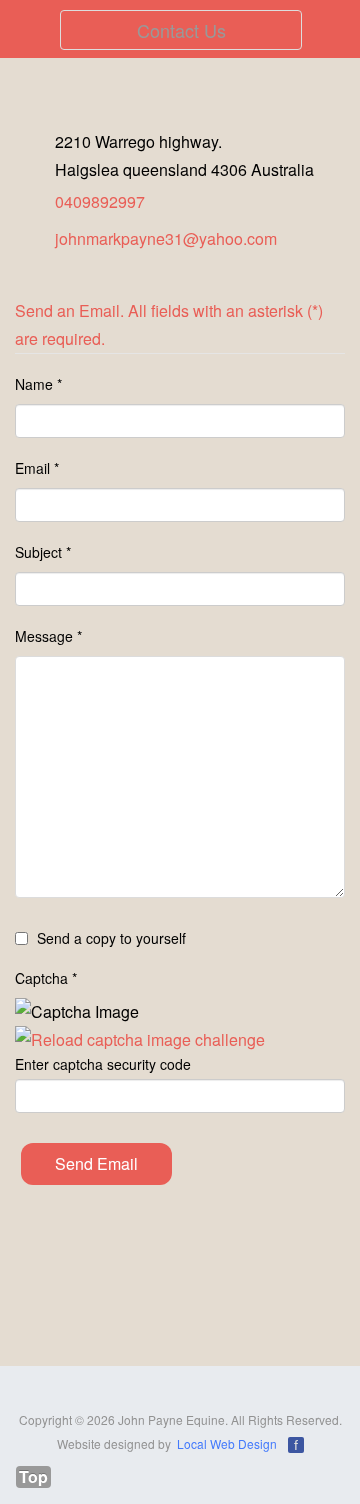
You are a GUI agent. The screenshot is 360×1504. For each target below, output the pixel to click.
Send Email (96, 1163)
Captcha (46, 978)
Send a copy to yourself (111, 938)
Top (33, 1477)
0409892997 (100, 201)
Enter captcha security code (103, 1064)
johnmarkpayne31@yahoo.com (166, 238)
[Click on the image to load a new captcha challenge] (140, 1039)
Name (38, 384)
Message (48, 636)
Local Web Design (227, 1443)
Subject (43, 552)
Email (37, 468)
